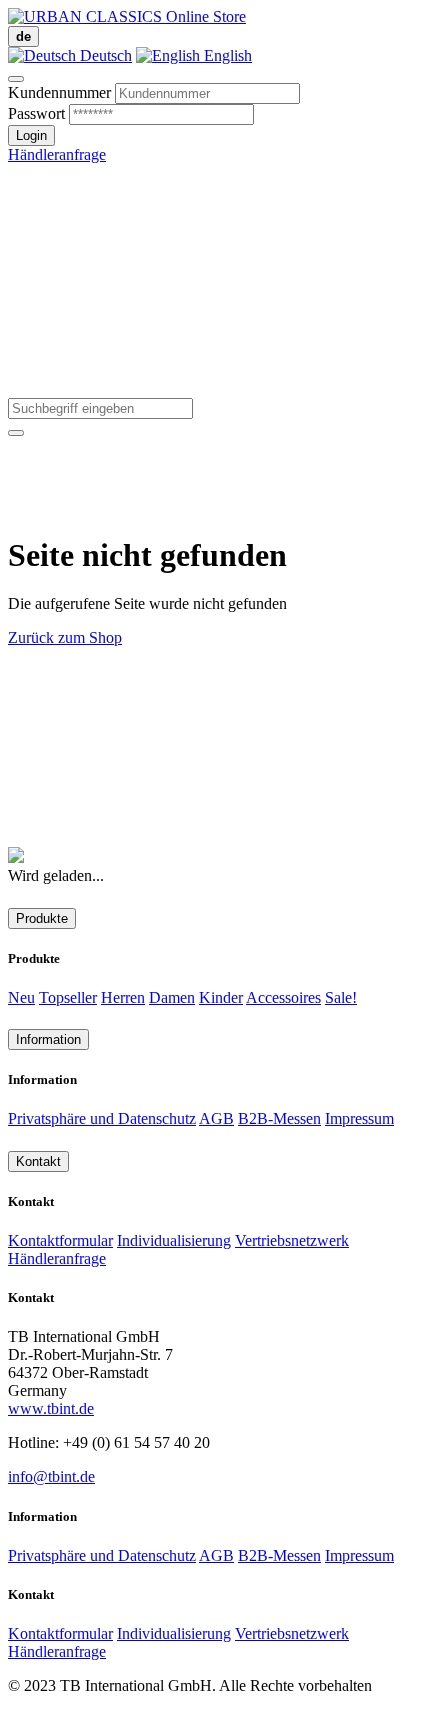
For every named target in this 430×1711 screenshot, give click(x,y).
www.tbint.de (51, 1408)
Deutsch (104, 55)
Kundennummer (59, 92)
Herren (123, 997)
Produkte (42, 918)
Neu (21, 997)
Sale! (341, 997)
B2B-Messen (279, 1118)
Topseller (68, 997)
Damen (172, 997)
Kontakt (38, 1161)
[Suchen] (16, 433)
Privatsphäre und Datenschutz (102, 1118)
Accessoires (283, 997)
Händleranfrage (57, 154)
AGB (216, 1118)
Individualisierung (174, 1240)
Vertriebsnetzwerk (292, 1240)
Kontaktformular (60, 1240)
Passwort (36, 113)
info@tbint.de (51, 1476)
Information (48, 1039)
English (226, 55)
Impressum (359, 1118)
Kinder (221, 997)
